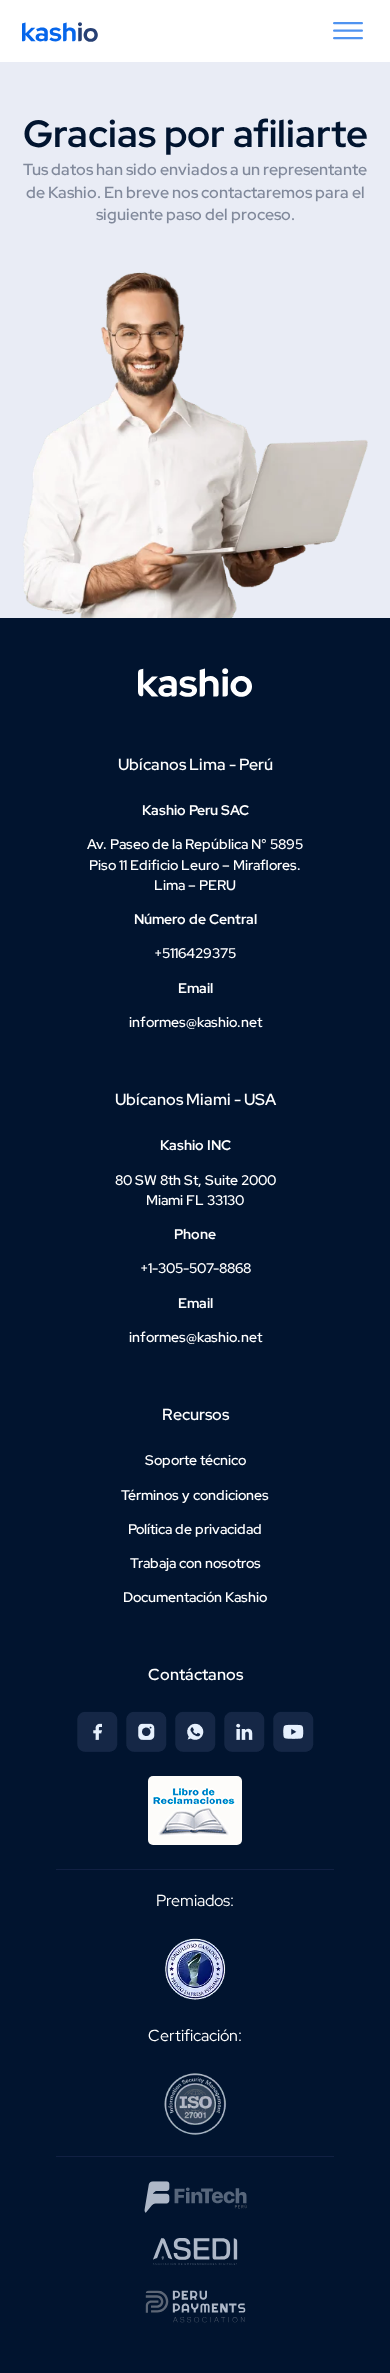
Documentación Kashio (195, 1597)
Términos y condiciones (195, 1495)
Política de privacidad (195, 1529)
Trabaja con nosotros (195, 1563)
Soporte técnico (195, 1460)
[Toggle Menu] (348, 31)
